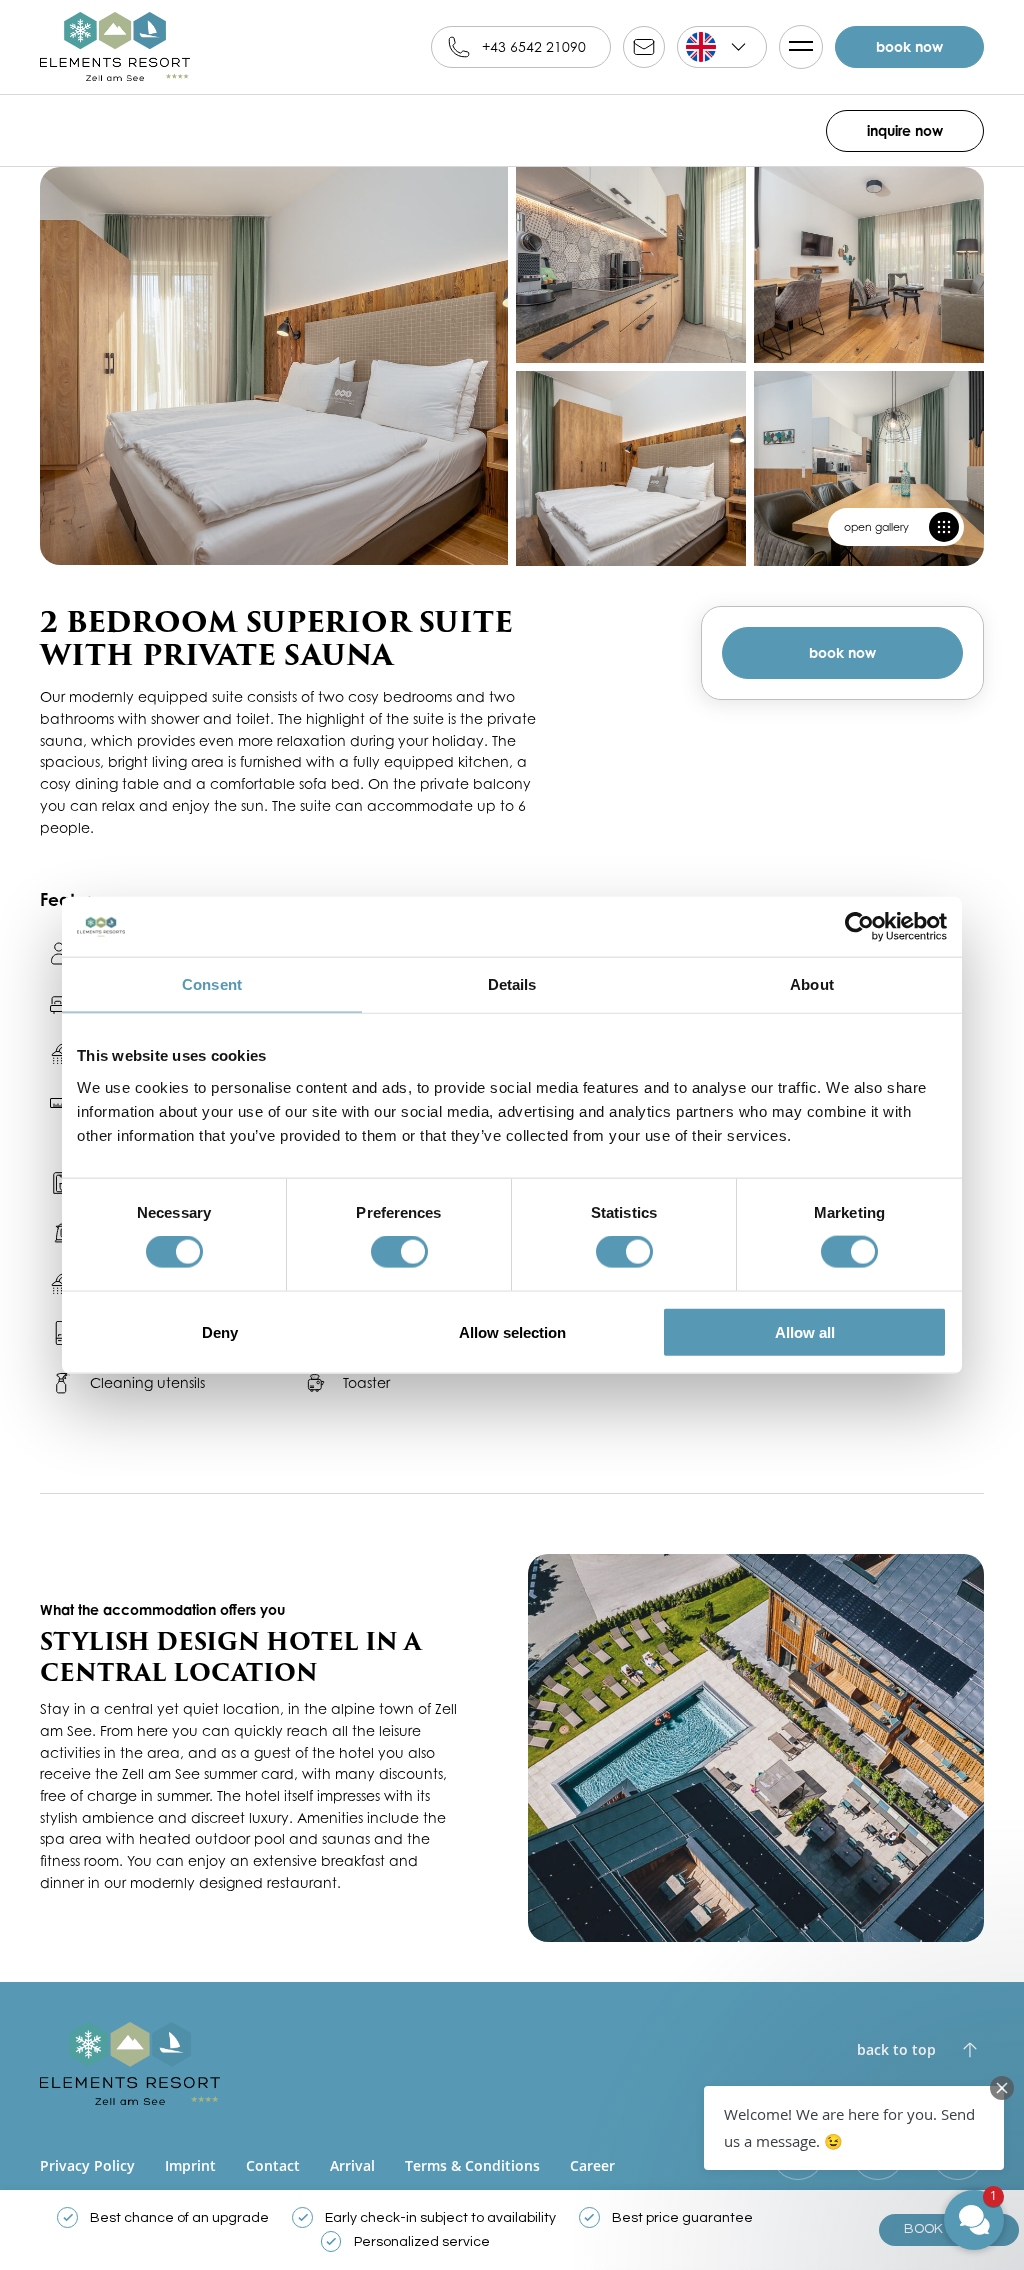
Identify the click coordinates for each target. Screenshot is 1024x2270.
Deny (220, 1331)
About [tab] (812, 984)
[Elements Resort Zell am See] (115, 47)
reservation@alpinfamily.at (644, 47)
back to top (896, 2049)
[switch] (399, 1252)
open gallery (876, 527)
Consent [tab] (212, 984)
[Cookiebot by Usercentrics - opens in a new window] (859, 927)
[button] (854, 2128)
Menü (801, 47)
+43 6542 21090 (534, 46)
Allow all (805, 1331)
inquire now (905, 130)
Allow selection (512, 1331)
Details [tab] (512, 984)
